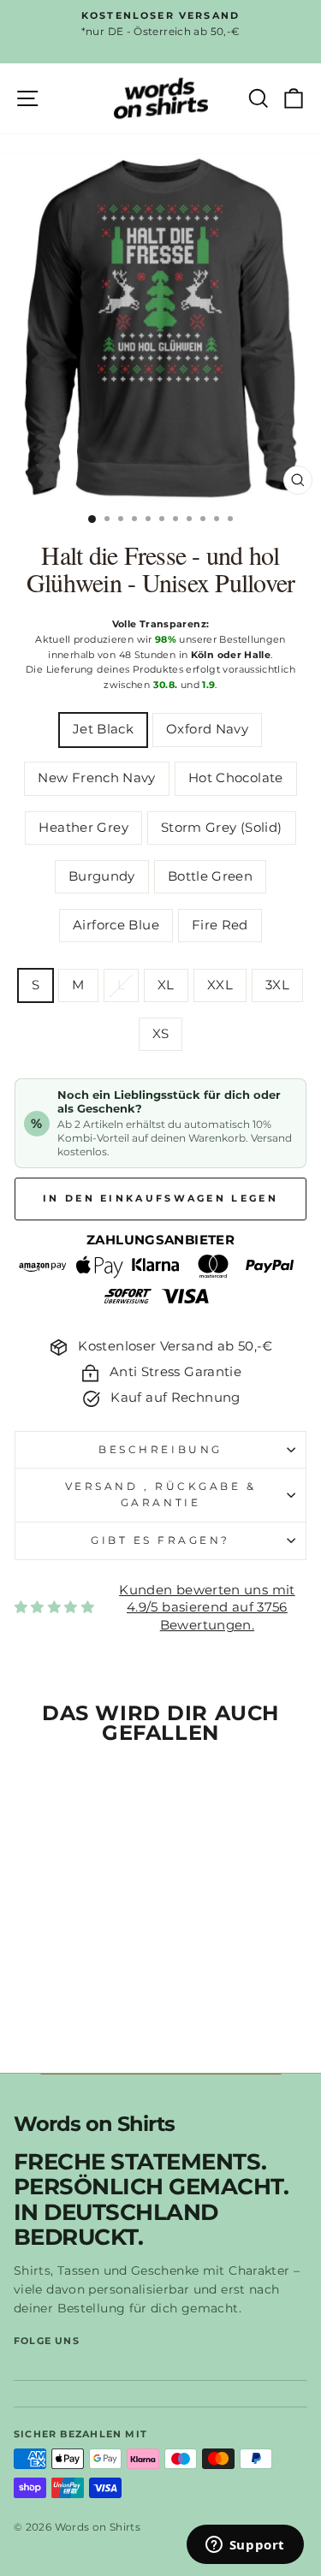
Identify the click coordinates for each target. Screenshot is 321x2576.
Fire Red (220, 925)
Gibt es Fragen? (160, 1540)
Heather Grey (83, 828)
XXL (220, 985)
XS (161, 1034)
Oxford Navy (207, 729)
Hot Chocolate (236, 778)
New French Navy (97, 778)
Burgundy (102, 876)
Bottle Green (210, 876)
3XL (277, 985)
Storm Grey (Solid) (222, 828)
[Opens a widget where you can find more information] (245, 2546)
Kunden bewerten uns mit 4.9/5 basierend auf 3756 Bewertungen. (207, 1608)
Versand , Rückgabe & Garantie (161, 1495)
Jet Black (103, 729)
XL (166, 985)
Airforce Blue (116, 925)
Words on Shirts (94, 2125)
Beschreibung (160, 1450)
